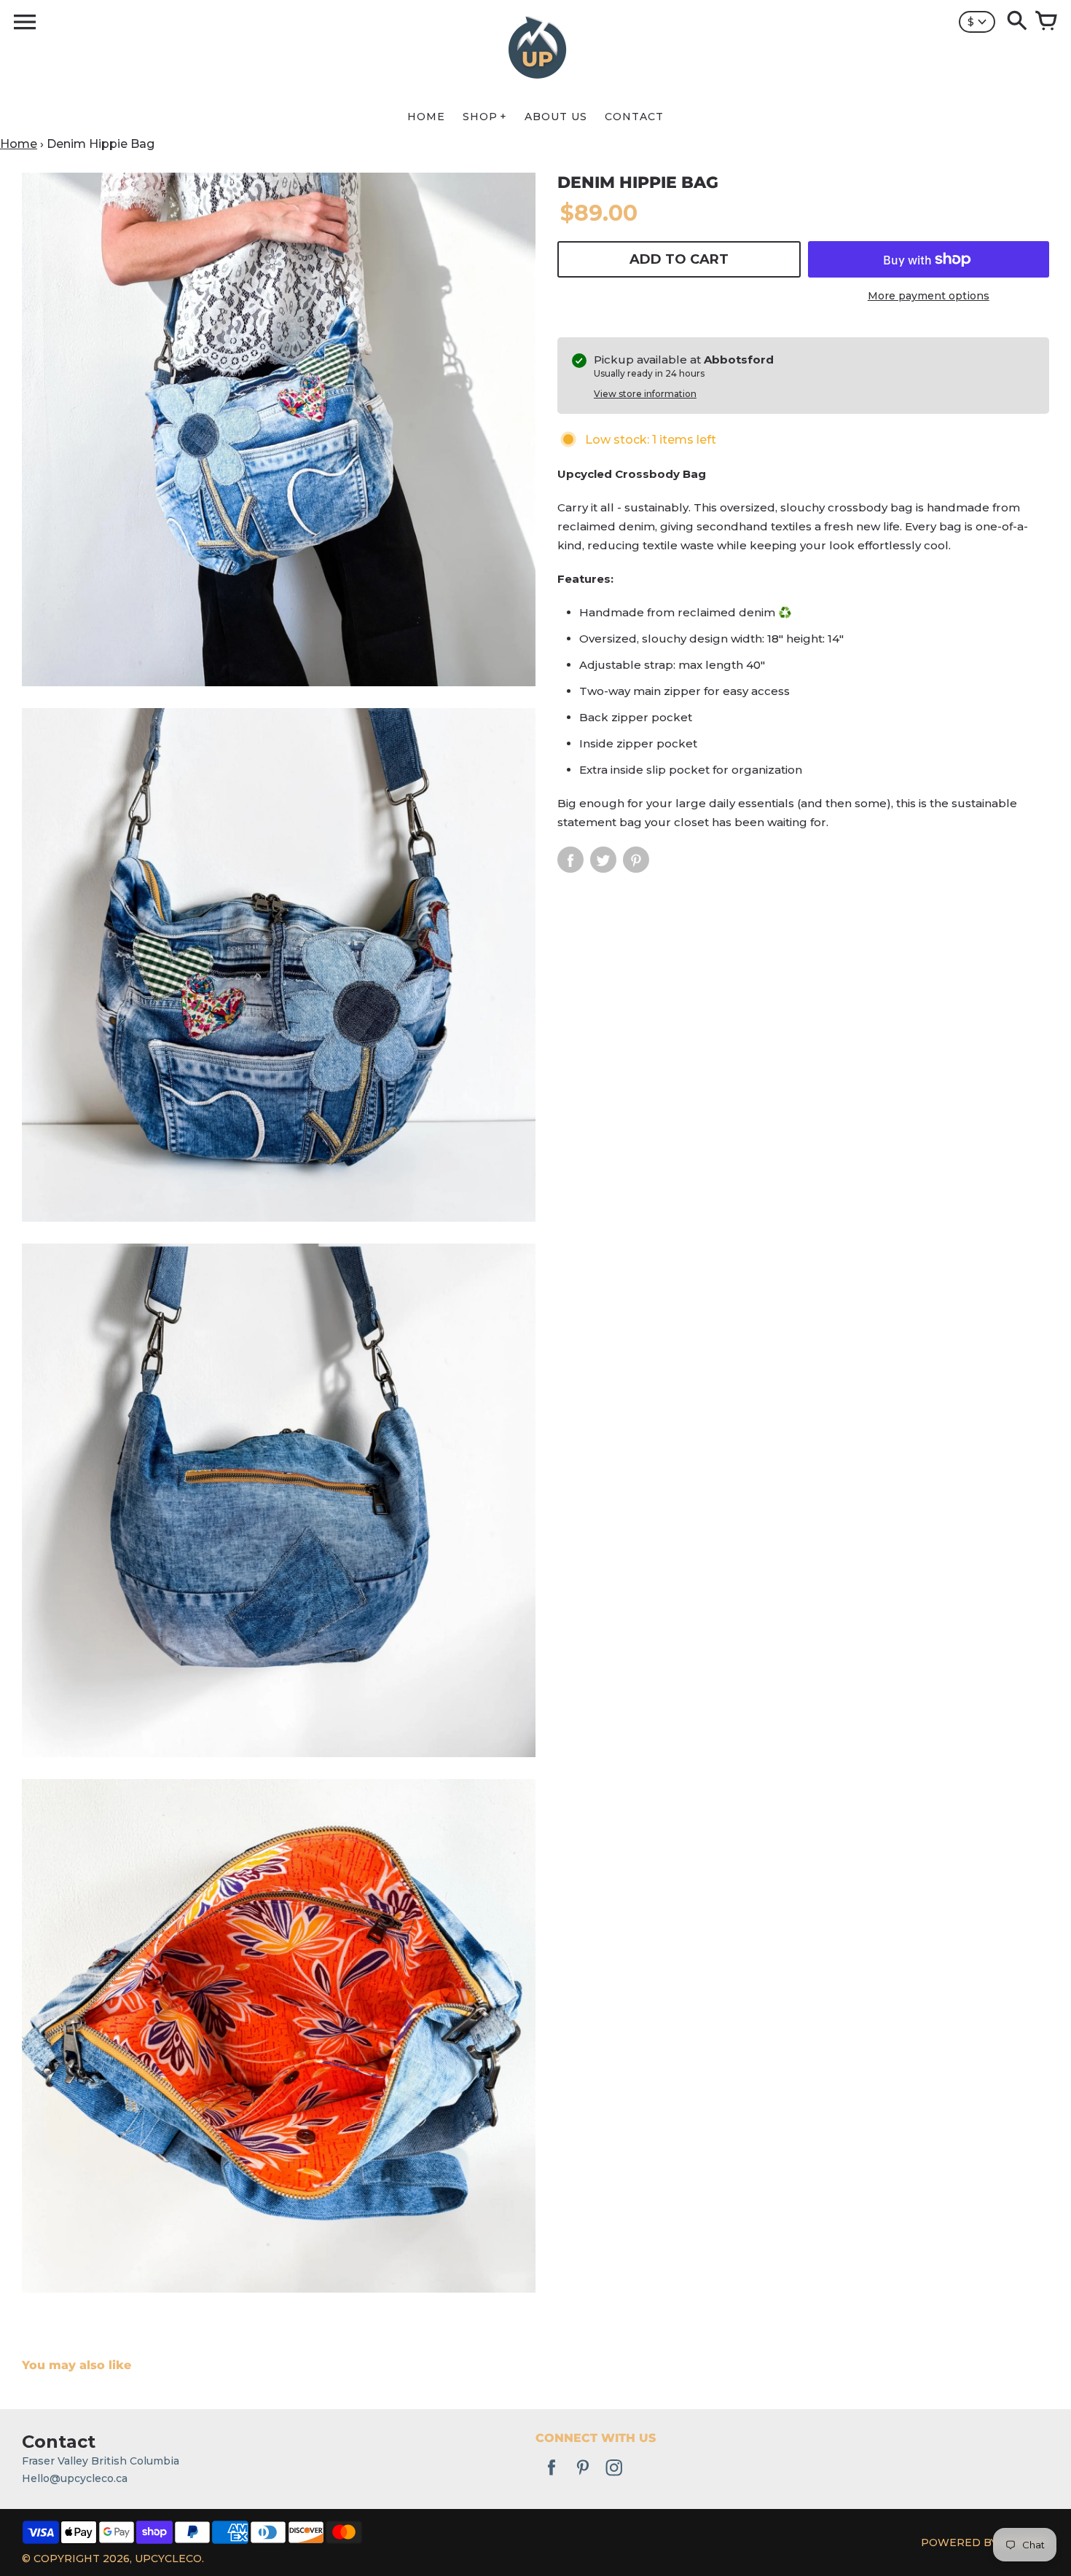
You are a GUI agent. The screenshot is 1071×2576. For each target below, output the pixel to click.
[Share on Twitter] (603, 860)
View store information (645, 394)
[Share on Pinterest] (636, 860)
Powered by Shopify (985, 2542)
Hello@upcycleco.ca (75, 2478)
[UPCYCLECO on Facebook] (552, 2478)
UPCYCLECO (168, 2559)
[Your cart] (1046, 22)
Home (19, 144)
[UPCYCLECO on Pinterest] (583, 2478)
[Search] (1017, 22)
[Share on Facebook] (570, 860)
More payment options (929, 296)
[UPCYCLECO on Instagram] (614, 2478)
